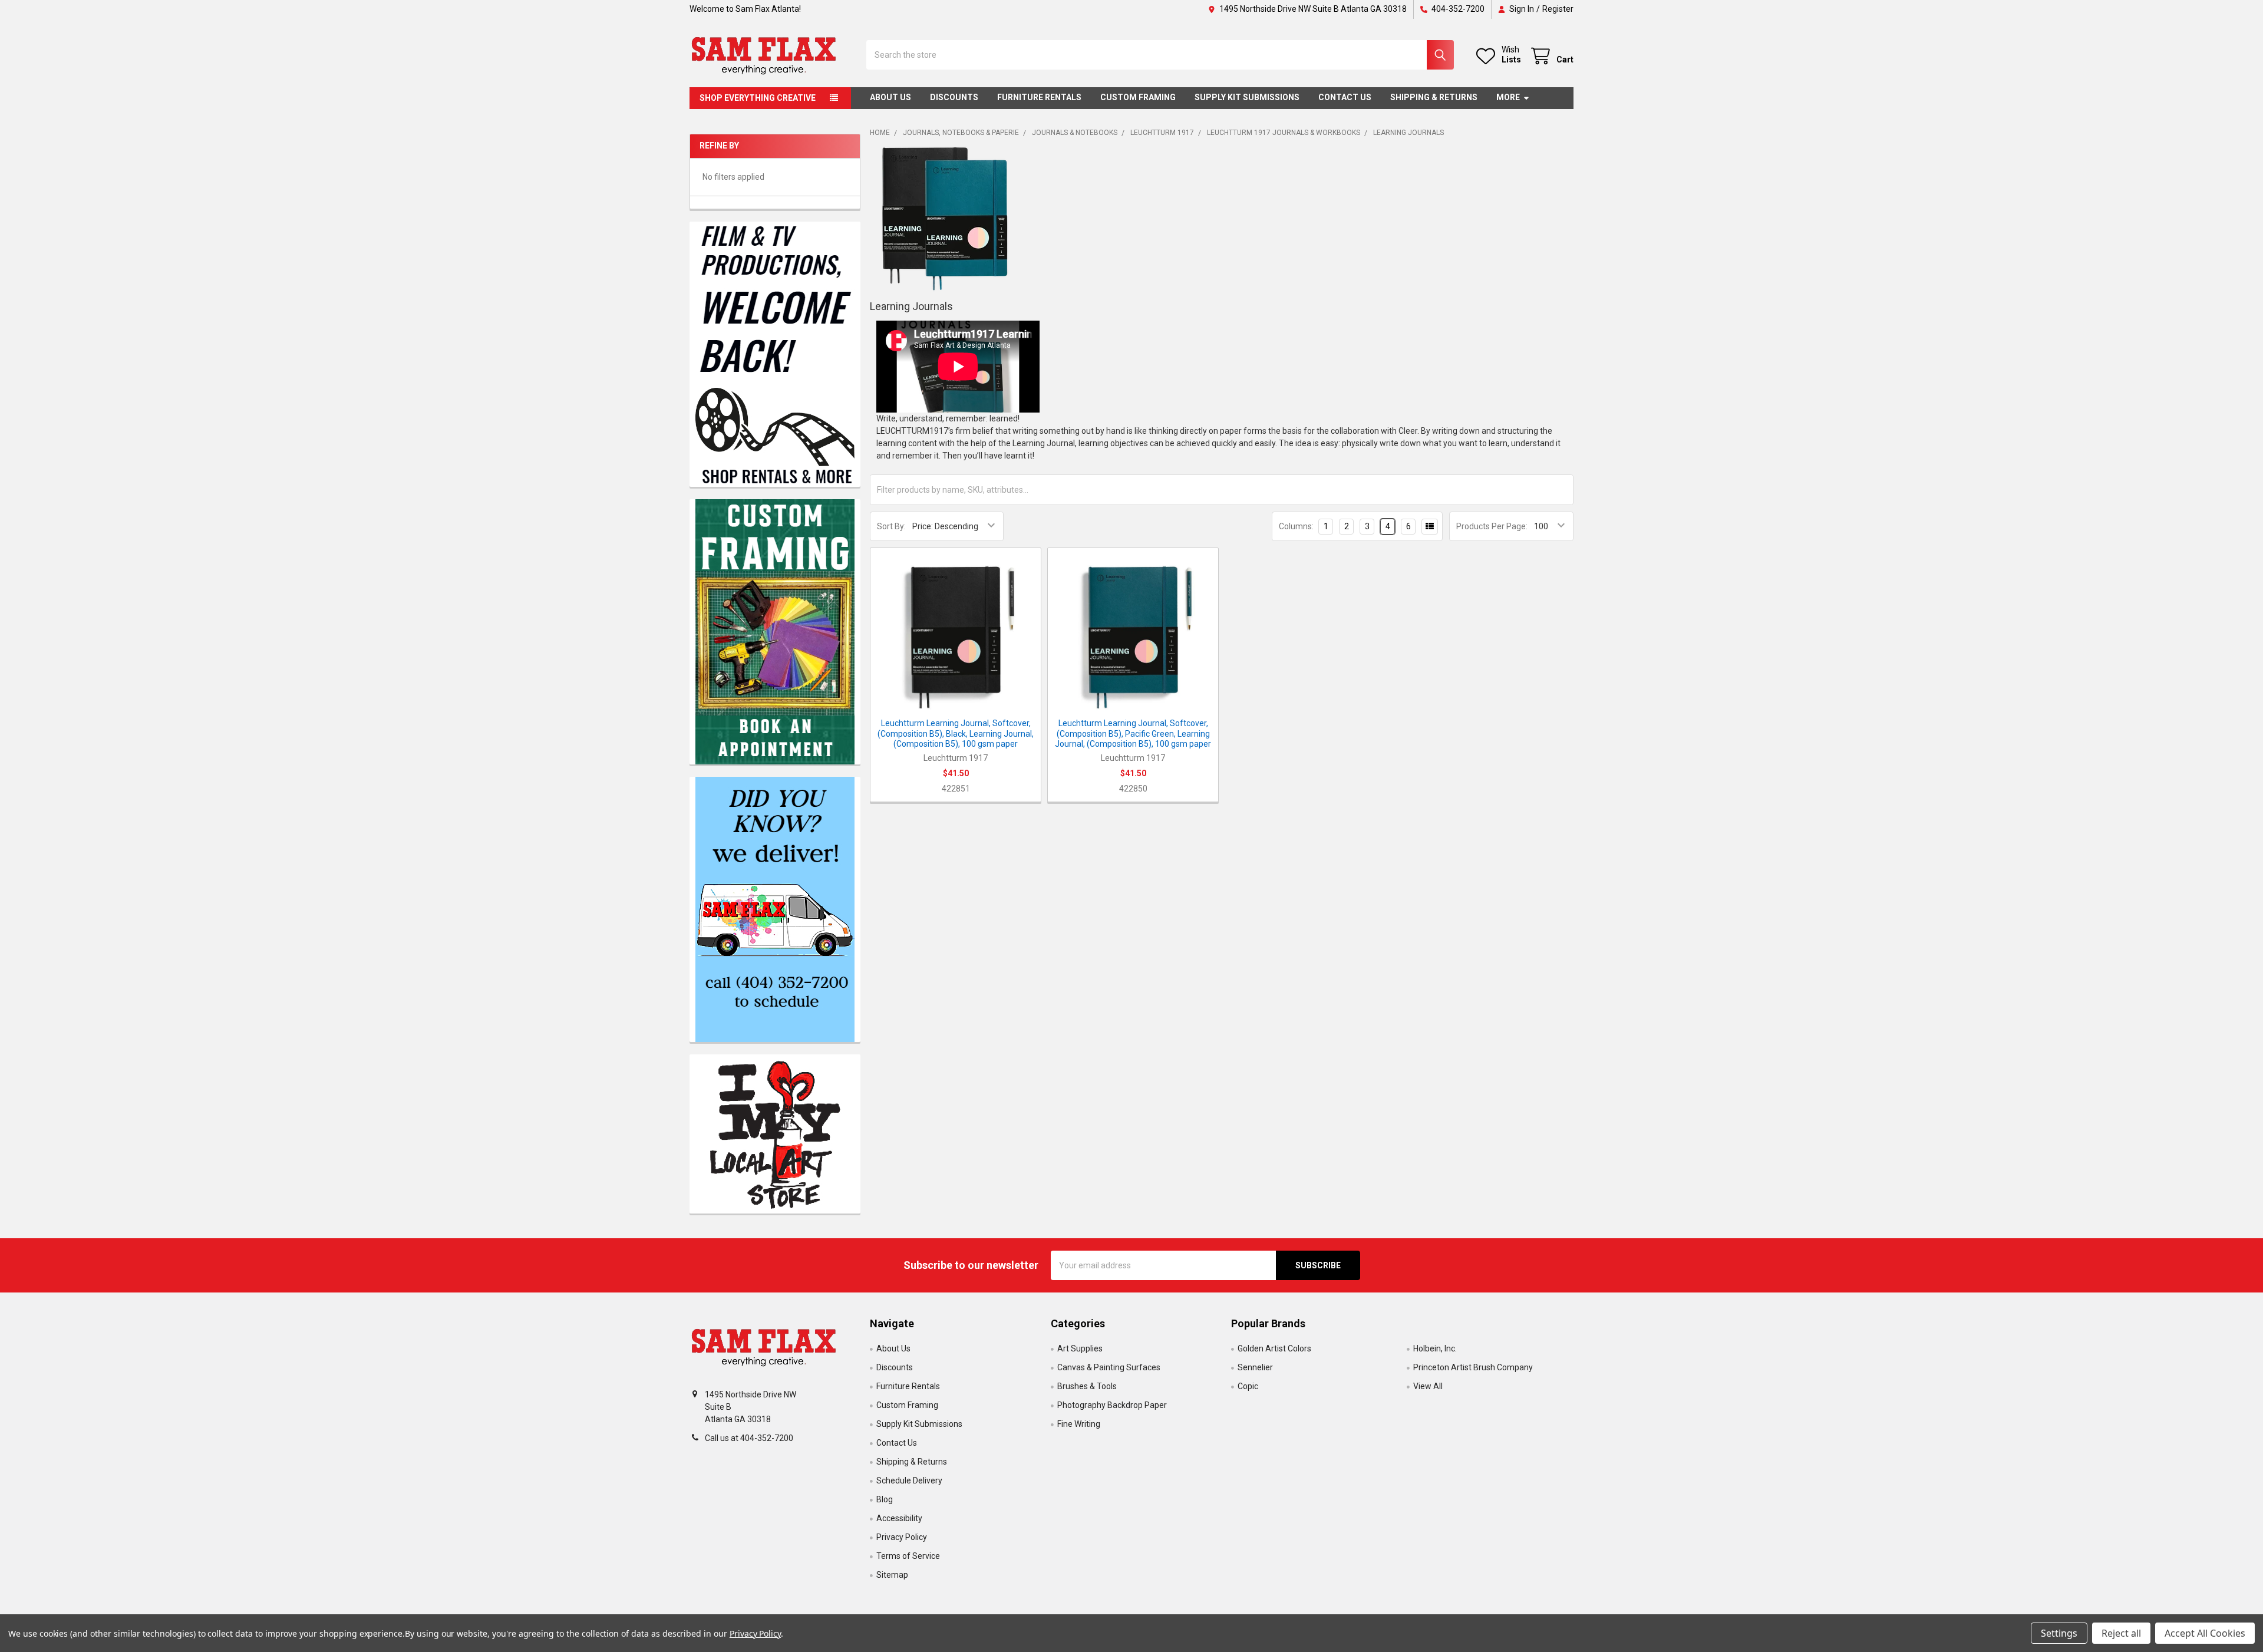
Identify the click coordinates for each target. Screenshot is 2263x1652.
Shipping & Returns (1434, 97)
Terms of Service (908, 1556)
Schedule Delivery (909, 1480)
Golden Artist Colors (1274, 1348)
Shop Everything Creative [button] (758, 98)
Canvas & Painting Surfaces (1109, 1367)
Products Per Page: (1492, 526)
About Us (890, 97)
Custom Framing (1138, 97)
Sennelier (1255, 1367)
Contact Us (1345, 97)
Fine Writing (1079, 1424)
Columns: (1296, 526)
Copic (1248, 1386)
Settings (2059, 1633)
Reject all (2121, 1633)
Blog (885, 1499)
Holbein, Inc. (1435, 1348)
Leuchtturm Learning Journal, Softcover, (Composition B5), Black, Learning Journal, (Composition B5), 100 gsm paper (956, 733)
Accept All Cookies (2205, 1633)
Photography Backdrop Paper (1112, 1405)
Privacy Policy (902, 1537)
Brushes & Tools (1087, 1386)
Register (1558, 9)
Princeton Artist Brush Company (1473, 1367)
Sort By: (891, 526)
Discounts (954, 97)
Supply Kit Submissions (1247, 97)
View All (1428, 1386)
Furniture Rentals (1039, 97)
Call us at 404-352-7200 (749, 1438)
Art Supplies (1080, 1348)
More (1508, 97)
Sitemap (892, 1575)
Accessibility (899, 1518)
